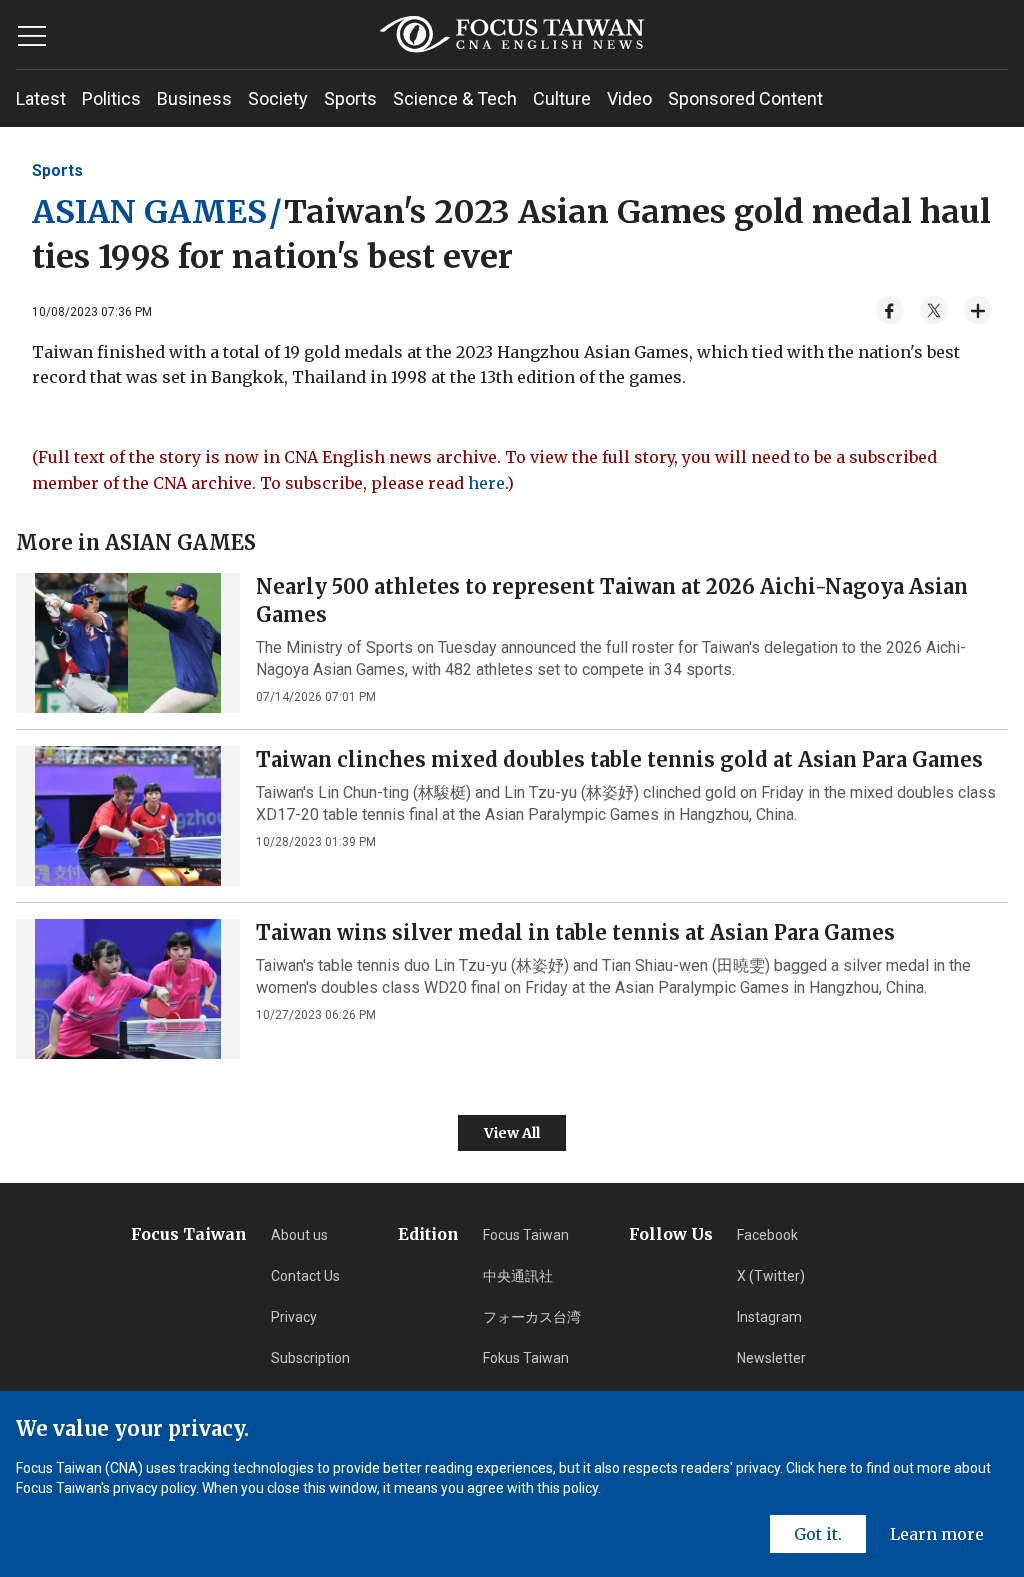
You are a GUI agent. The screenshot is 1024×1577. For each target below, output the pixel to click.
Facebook (767, 1235)
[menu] (32, 36)
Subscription (310, 1358)
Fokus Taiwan (526, 1358)
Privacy (294, 1317)
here (486, 483)
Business (194, 98)
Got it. (818, 1534)
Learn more (937, 1534)
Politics (111, 98)
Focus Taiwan (526, 1235)
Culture (562, 98)
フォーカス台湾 (532, 1317)
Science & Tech (455, 98)
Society (278, 98)
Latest (41, 98)
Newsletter (771, 1358)
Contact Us (305, 1276)
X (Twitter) (771, 1276)
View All (512, 1133)
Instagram (769, 1317)
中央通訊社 (518, 1276)
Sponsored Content (745, 98)
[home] (511, 34)
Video (629, 98)
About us (299, 1235)
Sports (350, 98)
